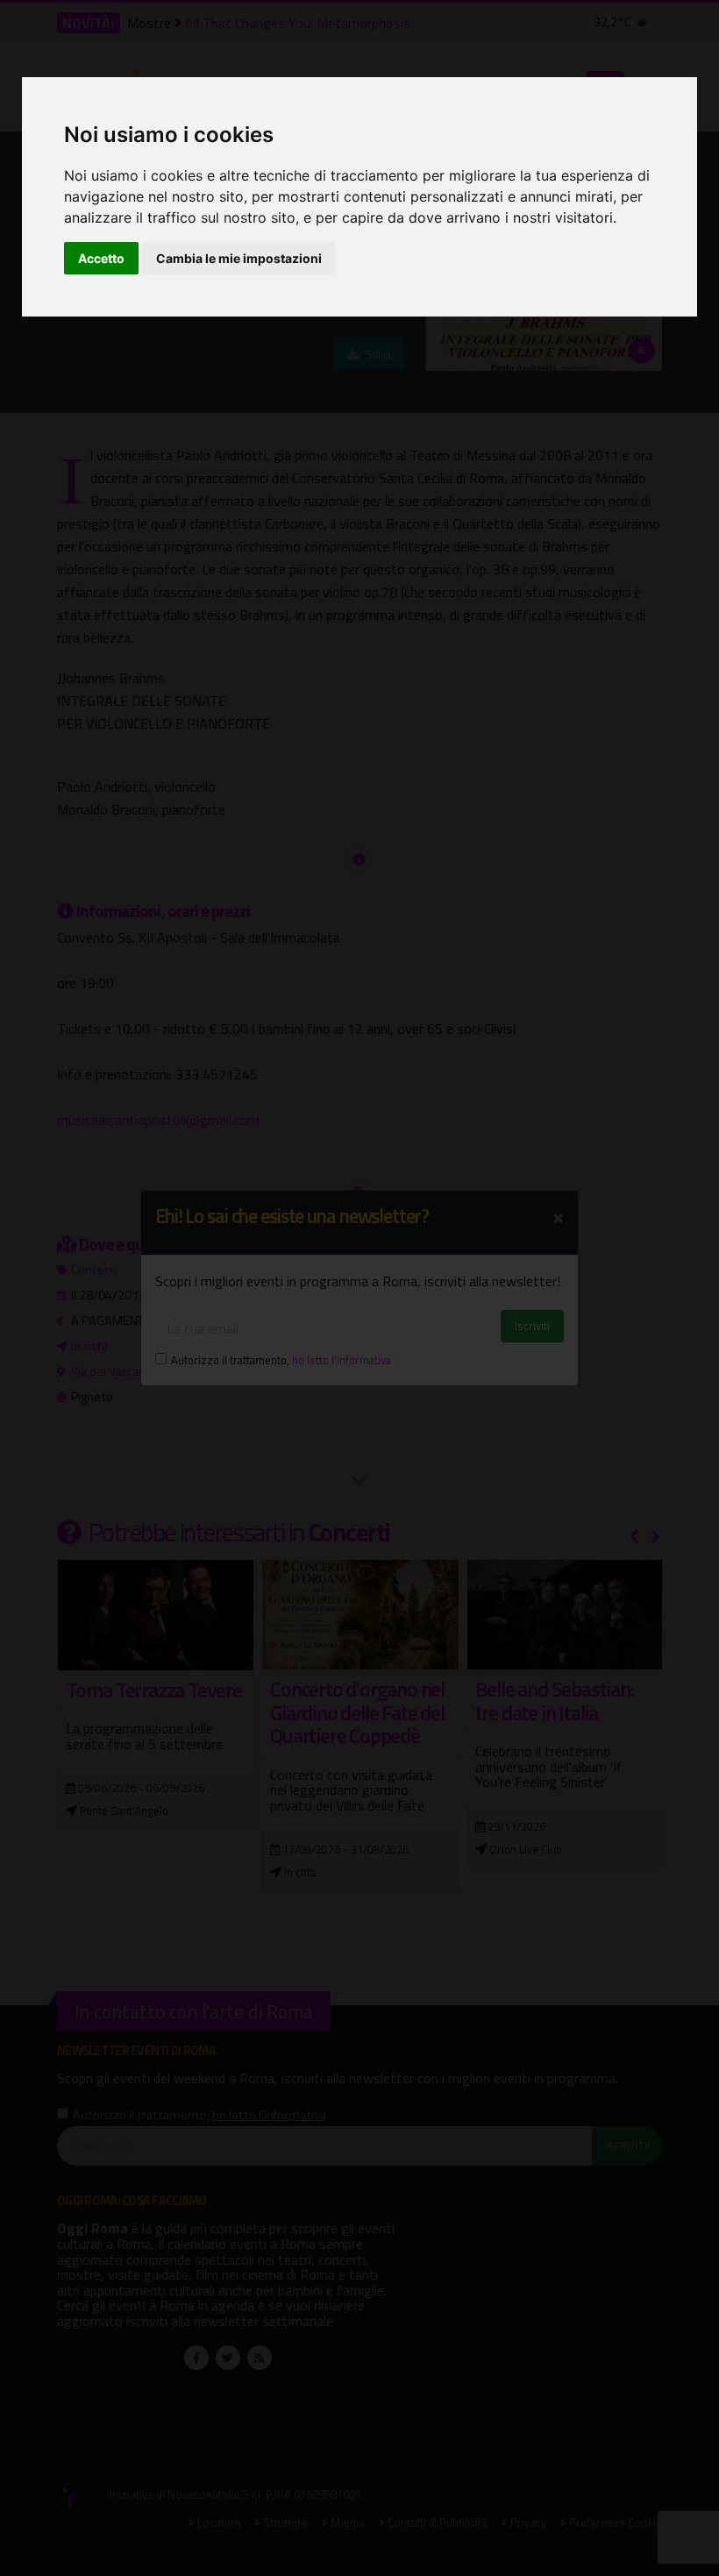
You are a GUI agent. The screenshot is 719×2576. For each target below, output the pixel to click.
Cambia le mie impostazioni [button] (239, 258)
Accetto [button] (101, 258)
